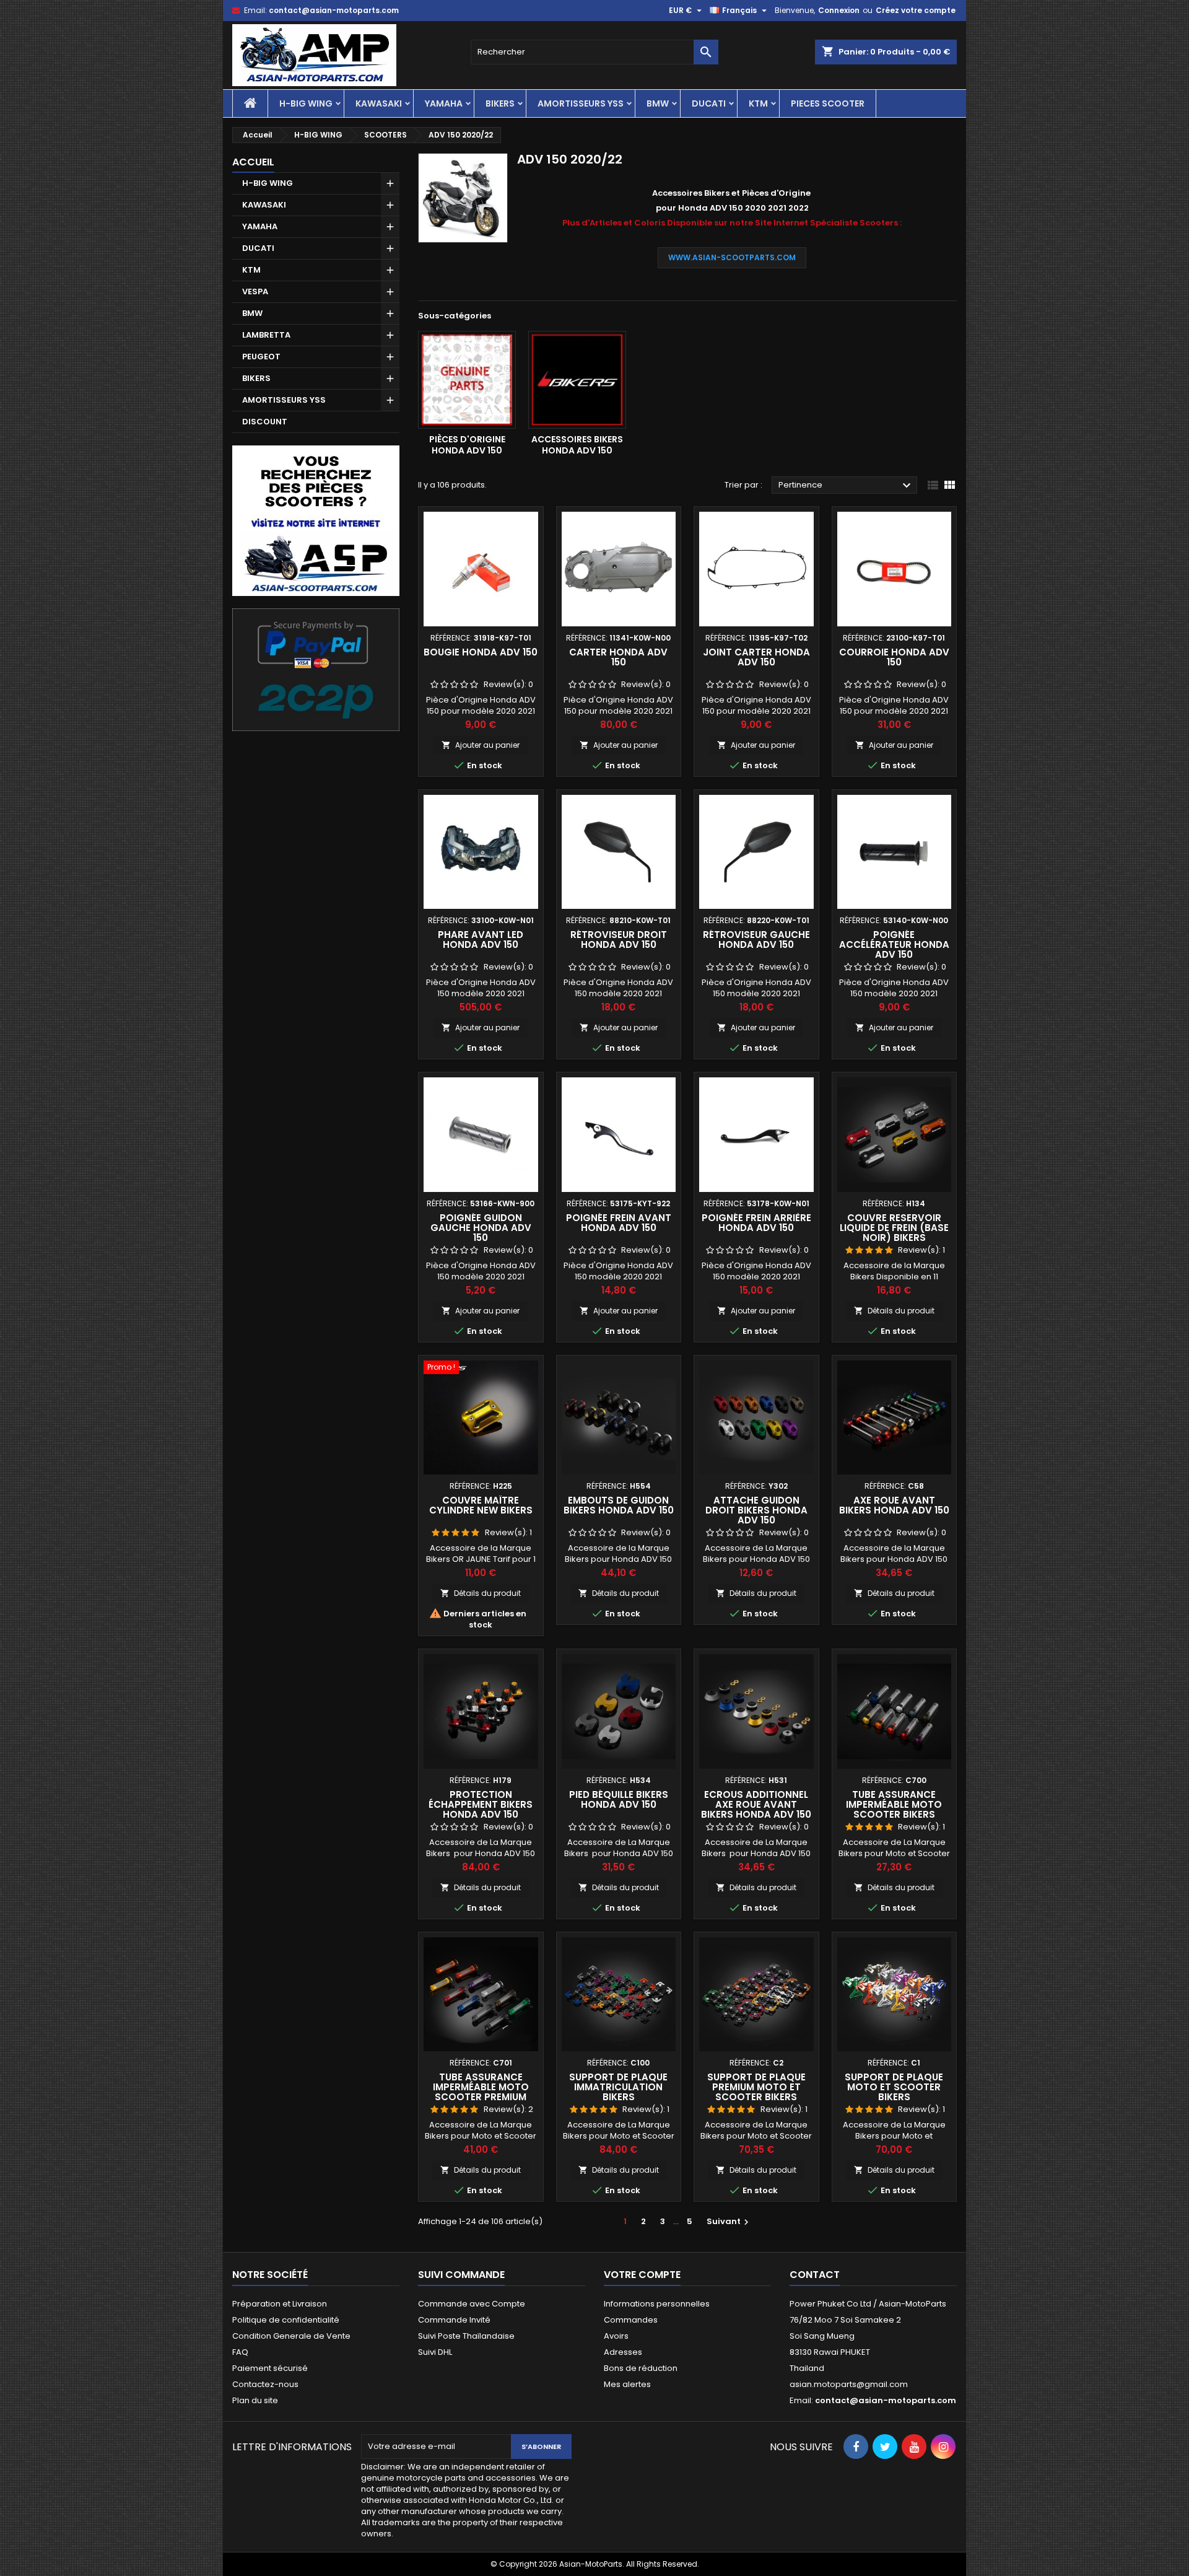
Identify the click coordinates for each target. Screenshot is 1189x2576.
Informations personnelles (657, 2304)
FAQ (240, 2352)
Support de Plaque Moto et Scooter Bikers (894, 2087)
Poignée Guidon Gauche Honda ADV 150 (481, 1228)
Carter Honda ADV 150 (618, 657)
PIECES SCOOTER (828, 103)
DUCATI (709, 103)
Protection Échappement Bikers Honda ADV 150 (481, 1804)
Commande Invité (454, 2320)
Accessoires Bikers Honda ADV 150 (577, 445)
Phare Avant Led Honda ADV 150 (481, 940)
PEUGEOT (261, 357)
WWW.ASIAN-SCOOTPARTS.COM (732, 257)
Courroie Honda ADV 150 (894, 657)
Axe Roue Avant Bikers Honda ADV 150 (894, 1505)
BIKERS (500, 103)
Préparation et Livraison (280, 2304)
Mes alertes (627, 2384)
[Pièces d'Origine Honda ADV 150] (467, 380)
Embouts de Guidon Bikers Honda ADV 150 (619, 1505)
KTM (758, 103)
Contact (815, 2275)
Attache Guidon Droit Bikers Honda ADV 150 (756, 1510)
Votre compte (642, 2275)
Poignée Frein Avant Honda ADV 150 (619, 1223)
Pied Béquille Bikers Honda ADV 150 (619, 1799)
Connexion (839, 10)
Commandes (631, 2320)
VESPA (255, 291)
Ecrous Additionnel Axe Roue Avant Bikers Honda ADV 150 (756, 1804)
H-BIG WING (306, 103)
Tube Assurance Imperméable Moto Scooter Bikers (894, 1804)
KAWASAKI (379, 103)
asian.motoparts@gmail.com (849, 2384)
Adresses (623, 2352)
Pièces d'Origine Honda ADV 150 (467, 445)
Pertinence (846, 486)
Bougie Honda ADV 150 (481, 652)
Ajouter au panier (481, 745)
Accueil (253, 162)
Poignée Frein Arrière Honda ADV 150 (756, 1223)
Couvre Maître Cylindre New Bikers (481, 1505)
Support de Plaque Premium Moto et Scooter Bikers (756, 2087)
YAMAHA (444, 103)
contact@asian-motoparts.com (334, 10)
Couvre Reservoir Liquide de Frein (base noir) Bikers (894, 1228)
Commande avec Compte (472, 2304)
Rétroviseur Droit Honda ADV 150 (619, 940)
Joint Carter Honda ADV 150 (756, 657)
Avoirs (616, 2336)
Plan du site (255, 2400)
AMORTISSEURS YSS (581, 103)
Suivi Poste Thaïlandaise (466, 2336)
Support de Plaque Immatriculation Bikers (618, 2087)
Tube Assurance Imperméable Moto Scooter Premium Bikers (481, 2092)
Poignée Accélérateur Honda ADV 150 (894, 944)
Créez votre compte (916, 10)
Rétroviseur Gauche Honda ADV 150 (756, 940)
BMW (658, 103)
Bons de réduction (641, 2368)
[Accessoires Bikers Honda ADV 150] (577, 380)
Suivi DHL (435, 2352)
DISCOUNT (265, 422)
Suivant (729, 2221)
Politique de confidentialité (286, 2320)
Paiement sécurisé (270, 2368)
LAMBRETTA (266, 335)
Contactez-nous (265, 2384)
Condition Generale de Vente (291, 2336)
